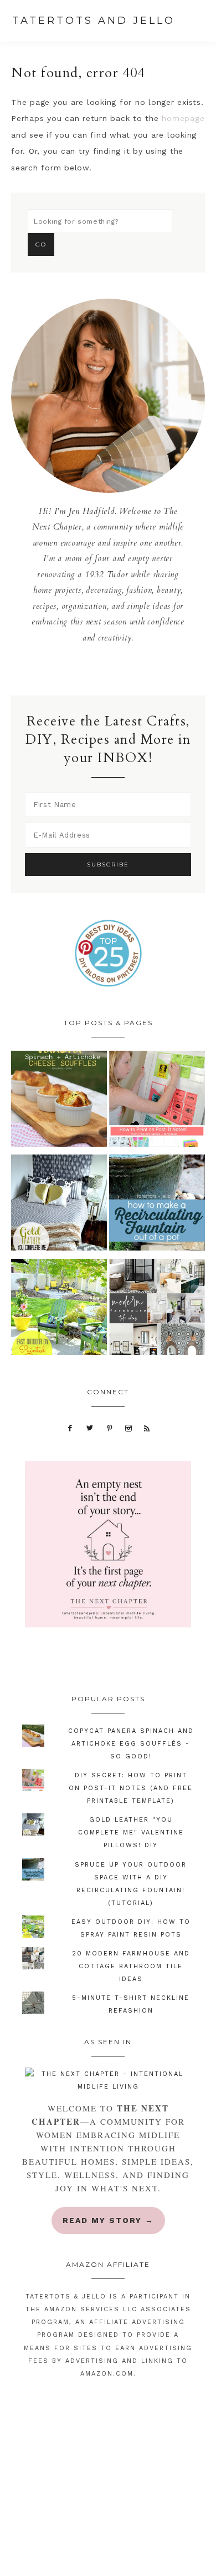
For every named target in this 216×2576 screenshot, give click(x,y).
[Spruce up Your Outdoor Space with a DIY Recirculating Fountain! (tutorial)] (157, 1205)
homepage (183, 118)
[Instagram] (129, 1428)
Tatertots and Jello (94, 21)
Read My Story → (108, 2220)
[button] (199, 22)
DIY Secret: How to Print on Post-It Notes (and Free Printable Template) (131, 1788)
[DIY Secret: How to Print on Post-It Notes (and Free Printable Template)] (157, 1102)
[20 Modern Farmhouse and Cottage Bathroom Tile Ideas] (157, 1310)
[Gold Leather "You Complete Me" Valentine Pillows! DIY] (59, 1205)
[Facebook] (70, 1428)
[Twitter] (90, 1428)
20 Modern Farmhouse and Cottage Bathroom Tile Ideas (131, 1966)
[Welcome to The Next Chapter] (108, 2080)
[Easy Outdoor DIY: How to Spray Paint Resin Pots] (59, 1310)
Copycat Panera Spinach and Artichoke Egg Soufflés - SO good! (131, 1744)
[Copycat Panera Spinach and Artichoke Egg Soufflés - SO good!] (59, 1102)
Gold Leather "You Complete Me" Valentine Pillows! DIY (131, 1833)
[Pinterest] (109, 1428)
